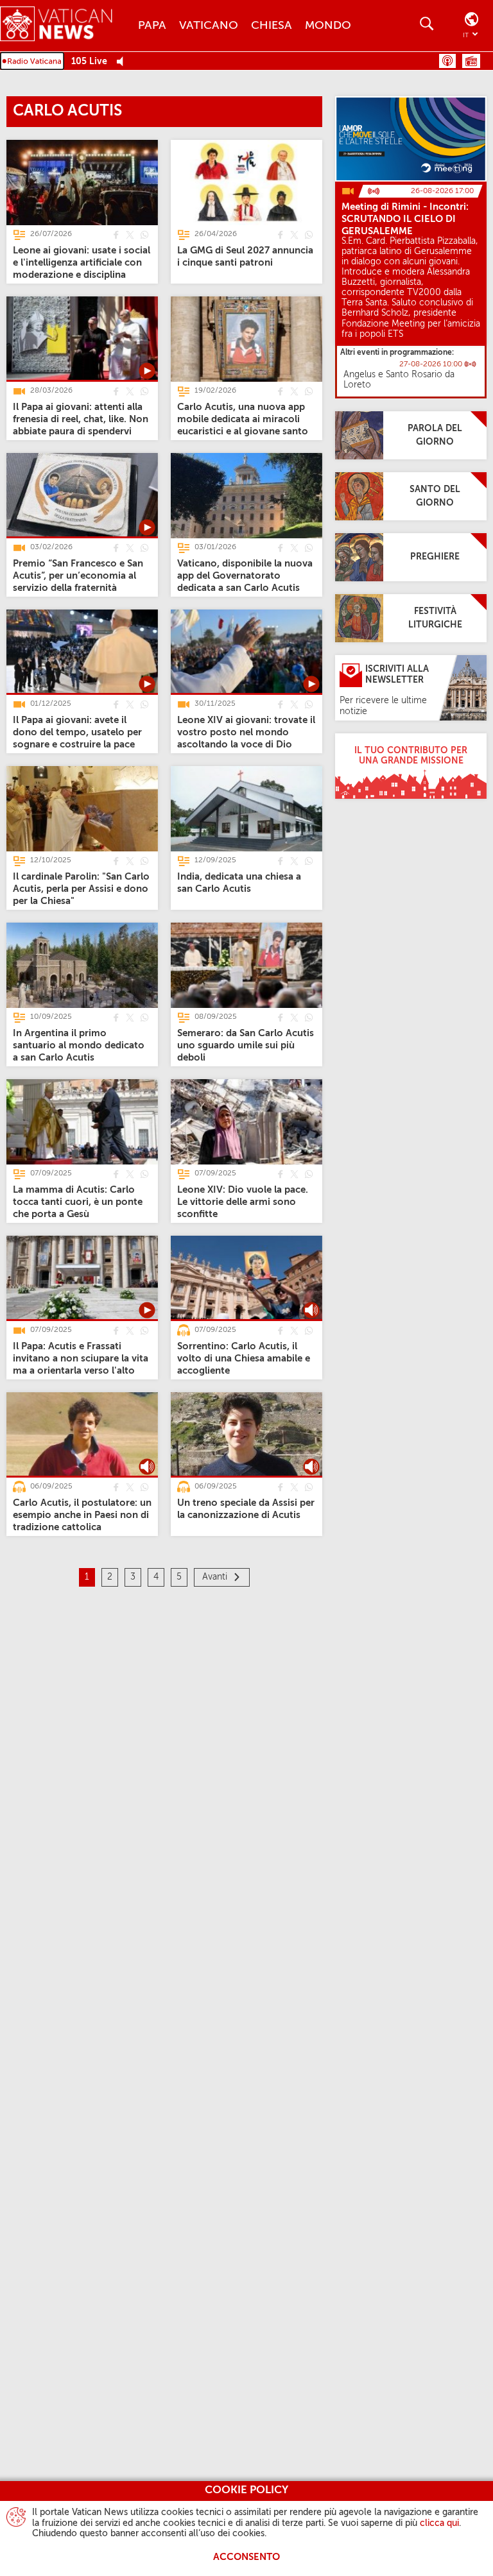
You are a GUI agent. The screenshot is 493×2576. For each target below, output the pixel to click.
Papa (152, 26)
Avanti (215, 1577)
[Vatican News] (66, 25)
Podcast (447, 61)
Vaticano (209, 26)
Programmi (471, 61)
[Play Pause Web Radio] (124, 62)
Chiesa (272, 26)
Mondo (328, 26)
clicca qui (439, 2523)
